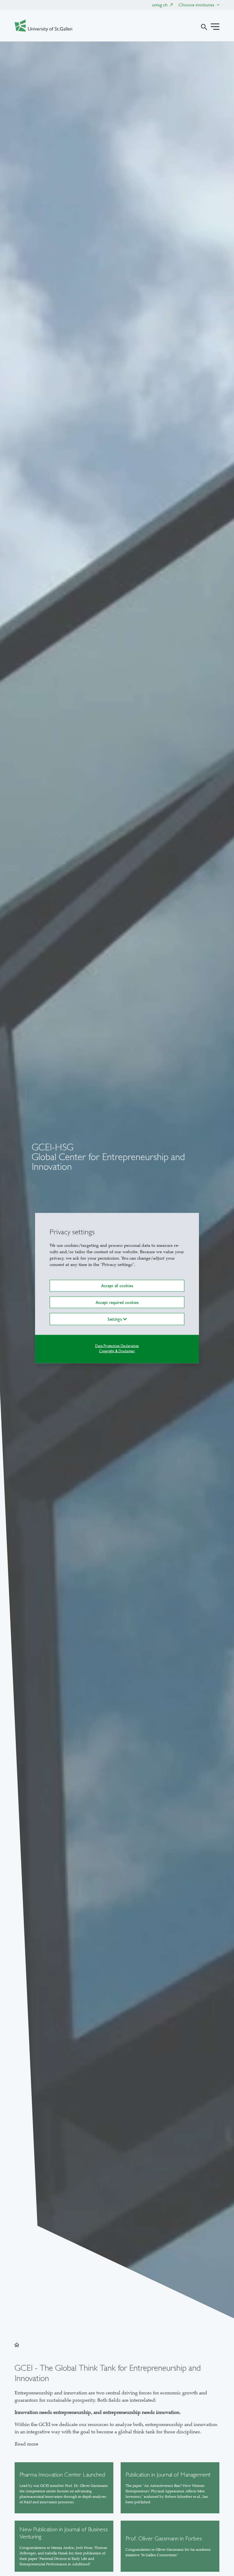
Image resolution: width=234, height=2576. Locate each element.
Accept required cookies (117, 1302)
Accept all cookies (117, 1286)
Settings (115, 1319)
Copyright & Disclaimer (117, 1351)
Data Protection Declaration (117, 1346)
